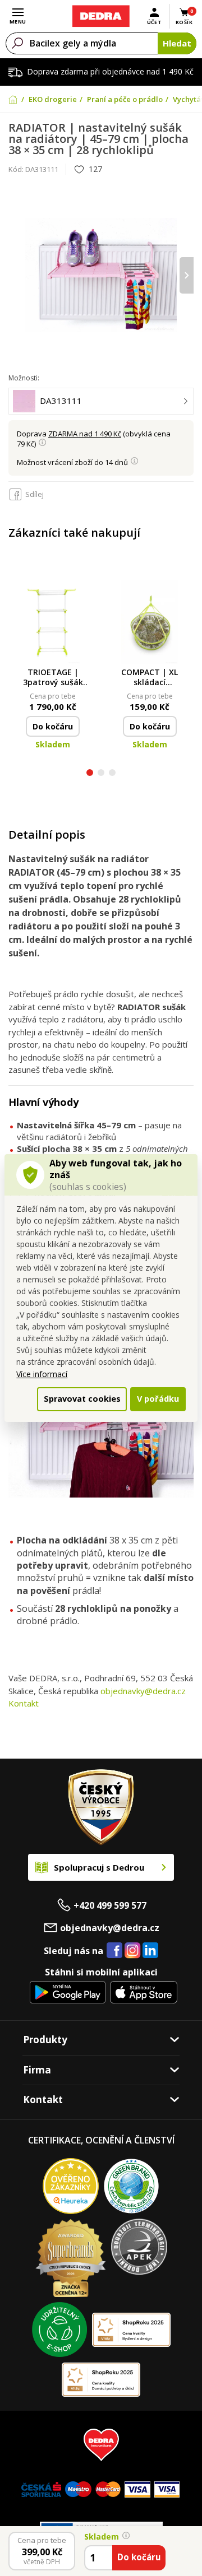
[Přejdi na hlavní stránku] (101, 16)
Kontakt (24, 1703)
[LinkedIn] (150, 1951)
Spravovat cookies (82, 1399)
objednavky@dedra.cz (143, 1691)
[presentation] (15, 275)
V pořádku (158, 1399)
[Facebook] (114, 1951)
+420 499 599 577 (110, 1905)
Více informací (42, 1374)
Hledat (177, 43)
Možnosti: (24, 378)
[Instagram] (133, 1951)
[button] (90, 774)
